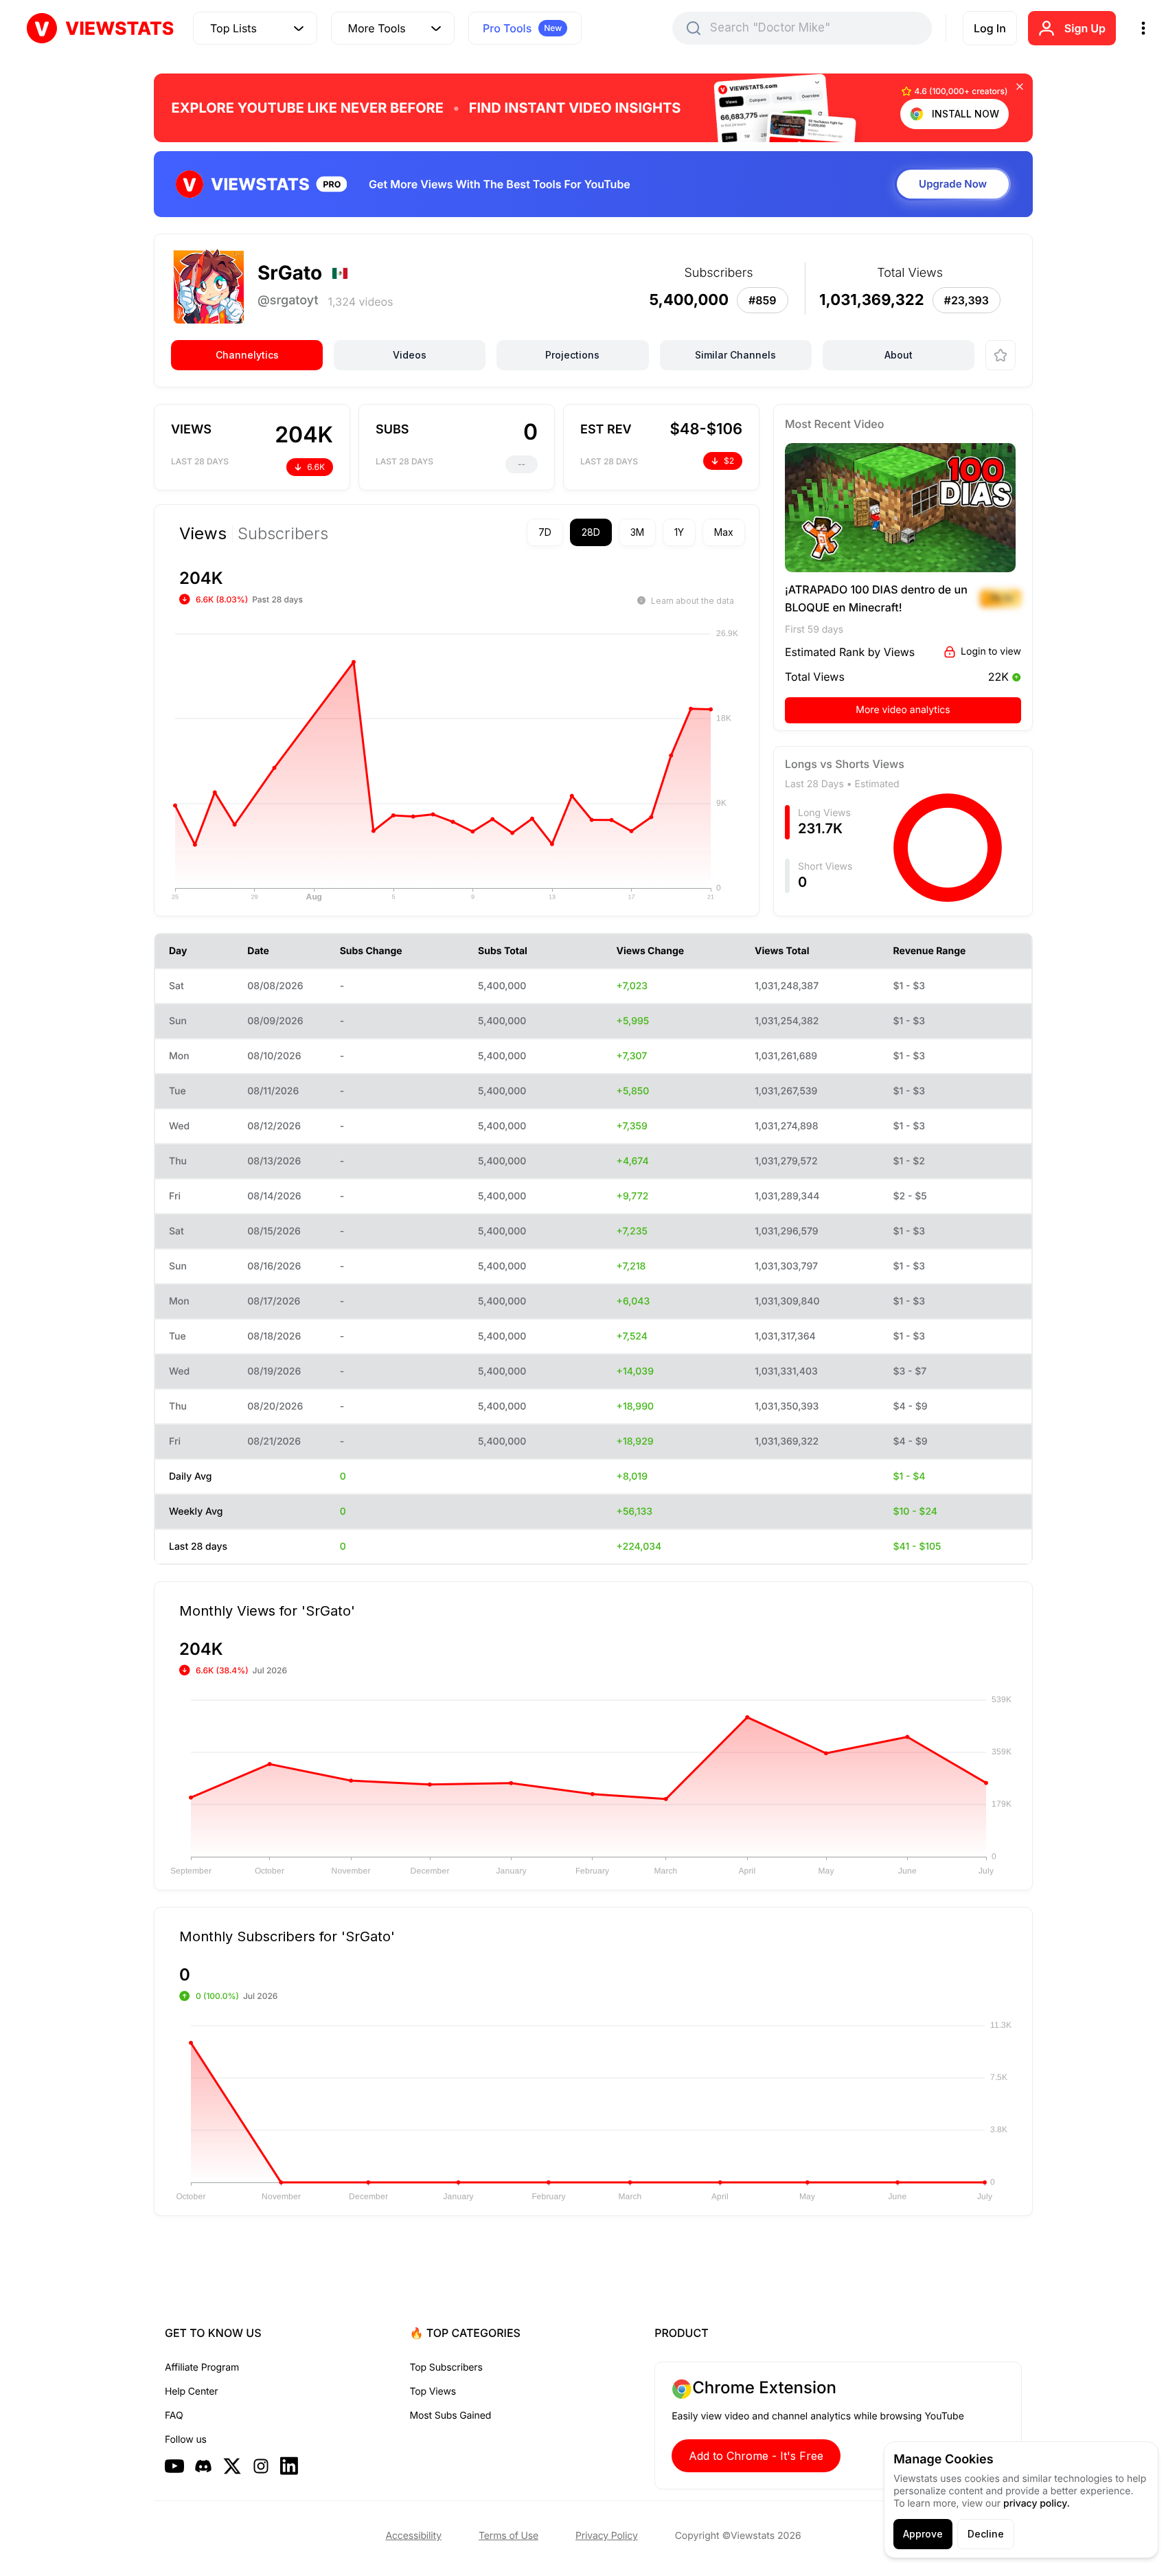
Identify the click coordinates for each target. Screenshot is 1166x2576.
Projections (572, 355)
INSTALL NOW (965, 114)
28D (591, 532)
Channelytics (247, 355)
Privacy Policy (607, 2536)
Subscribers (283, 534)
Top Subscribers (446, 2368)
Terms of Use (508, 2536)
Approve (923, 2534)
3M (637, 532)
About (899, 355)
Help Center (191, 2392)
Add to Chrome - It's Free (756, 2456)
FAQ (174, 2416)
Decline (986, 2534)
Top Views (433, 2392)
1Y (679, 532)
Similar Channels (735, 355)
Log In (990, 28)
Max (724, 532)
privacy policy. (1037, 2504)
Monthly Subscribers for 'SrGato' (287, 1936)
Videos (410, 355)
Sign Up (1085, 28)
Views (203, 534)
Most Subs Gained (451, 2416)
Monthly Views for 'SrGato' (267, 1610)
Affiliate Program (202, 2368)
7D (545, 532)
